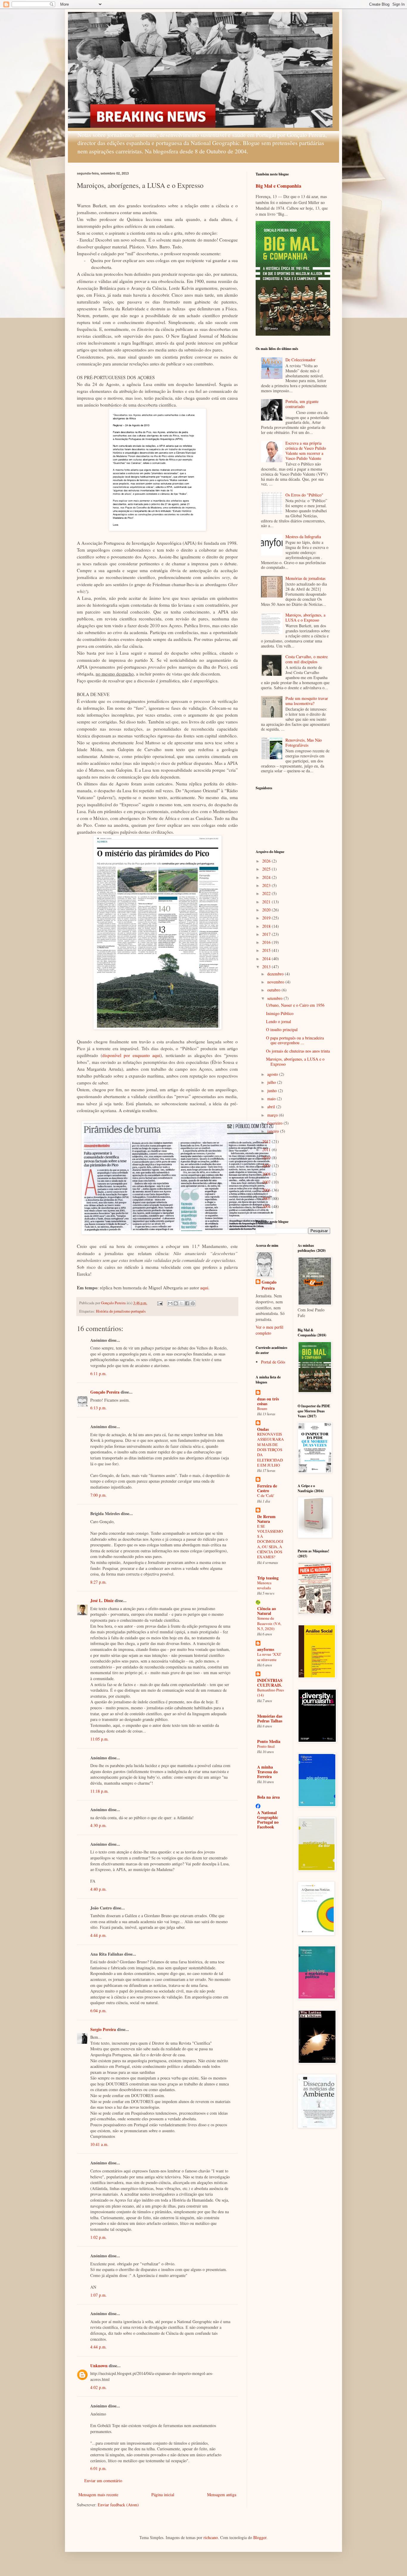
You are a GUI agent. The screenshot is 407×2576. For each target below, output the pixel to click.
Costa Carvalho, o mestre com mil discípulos (307, 659)
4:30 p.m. (98, 1825)
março (273, 1115)
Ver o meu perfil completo (269, 1330)
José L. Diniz (102, 1600)
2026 (267, 861)
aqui (204, 1288)
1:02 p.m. (98, 2237)
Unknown (99, 2366)
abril (272, 1107)
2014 (267, 959)
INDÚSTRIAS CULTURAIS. (270, 1683)
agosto (273, 1074)
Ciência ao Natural (267, 1611)
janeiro (274, 1131)
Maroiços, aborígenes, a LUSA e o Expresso (305, 617)
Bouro (262, 1408)
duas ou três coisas (268, 1401)
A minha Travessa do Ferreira (267, 1772)
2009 (267, 1166)
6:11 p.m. (98, 1373)
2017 (267, 934)
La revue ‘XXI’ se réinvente (269, 1657)
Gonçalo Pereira (105, 1392)
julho (272, 1082)
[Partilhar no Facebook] (187, 1303)
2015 (267, 950)
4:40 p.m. (98, 1889)
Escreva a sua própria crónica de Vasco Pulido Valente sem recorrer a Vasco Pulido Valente (306, 450)
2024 (267, 877)
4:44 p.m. (98, 1935)
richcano (211, 2537)
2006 (267, 1190)
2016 (267, 942)
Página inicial (163, 2495)
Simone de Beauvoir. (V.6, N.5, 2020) (269, 1623)
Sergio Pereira (103, 2029)
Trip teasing (268, 1578)
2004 (267, 1206)
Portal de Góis (273, 1362)
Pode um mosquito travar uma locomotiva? (307, 701)
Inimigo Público (280, 1013)
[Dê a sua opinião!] (176, 1303)
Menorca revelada (264, 1585)
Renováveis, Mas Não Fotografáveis (304, 743)
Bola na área (268, 1797)
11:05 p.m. (100, 1739)
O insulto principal (282, 1029)
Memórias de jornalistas (305, 578)
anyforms (266, 1649)
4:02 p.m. (98, 2387)
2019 (267, 918)
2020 (267, 910)
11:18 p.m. (100, 1791)
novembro (276, 982)
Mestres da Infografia (303, 537)
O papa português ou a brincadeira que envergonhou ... (295, 1040)
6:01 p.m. (98, 2468)
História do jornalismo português (121, 1311)
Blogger (260, 2537)
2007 (267, 1182)
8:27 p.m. (98, 1582)
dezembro (276, 974)
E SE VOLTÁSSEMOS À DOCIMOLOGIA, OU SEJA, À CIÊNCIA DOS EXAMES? (270, 1542)
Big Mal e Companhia (278, 186)
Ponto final (266, 1746)
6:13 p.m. (98, 1408)
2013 (267, 967)
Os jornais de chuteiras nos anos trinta (298, 1051)
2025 (267, 869)
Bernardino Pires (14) (271, 1692)
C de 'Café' (266, 1495)
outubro (274, 990)
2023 (267, 885)
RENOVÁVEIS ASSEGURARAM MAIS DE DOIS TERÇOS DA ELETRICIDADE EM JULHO (271, 1450)
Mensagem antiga (222, 2495)
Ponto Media (269, 1741)
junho (273, 1091)
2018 (267, 926)
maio (272, 1099)
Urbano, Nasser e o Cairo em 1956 (295, 1005)
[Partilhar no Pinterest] (193, 1303)
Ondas (263, 1429)
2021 (267, 902)
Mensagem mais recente (98, 2495)
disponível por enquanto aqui (131, 1055)
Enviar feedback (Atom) (118, 2505)
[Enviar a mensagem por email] (170, 1303)
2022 (267, 893)
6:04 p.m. (98, 2011)
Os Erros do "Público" (304, 495)
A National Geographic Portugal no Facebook (268, 1820)
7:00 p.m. (98, 1495)
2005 (267, 1198)
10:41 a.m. (99, 2144)
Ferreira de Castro (267, 1488)
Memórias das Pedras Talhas (270, 1718)
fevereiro (275, 1123)
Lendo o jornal (279, 1021)
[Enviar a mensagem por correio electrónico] (160, 1303)
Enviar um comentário (103, 2481)
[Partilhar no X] (181, 1303)
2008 (267, 1174)
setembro (275, 998)
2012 (267, 1141)
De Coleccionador (300, 360)
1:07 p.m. (98, 2295)
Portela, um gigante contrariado (302, 404)
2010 (267, 1158)
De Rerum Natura (266, 1519)
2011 (267, 1150)
